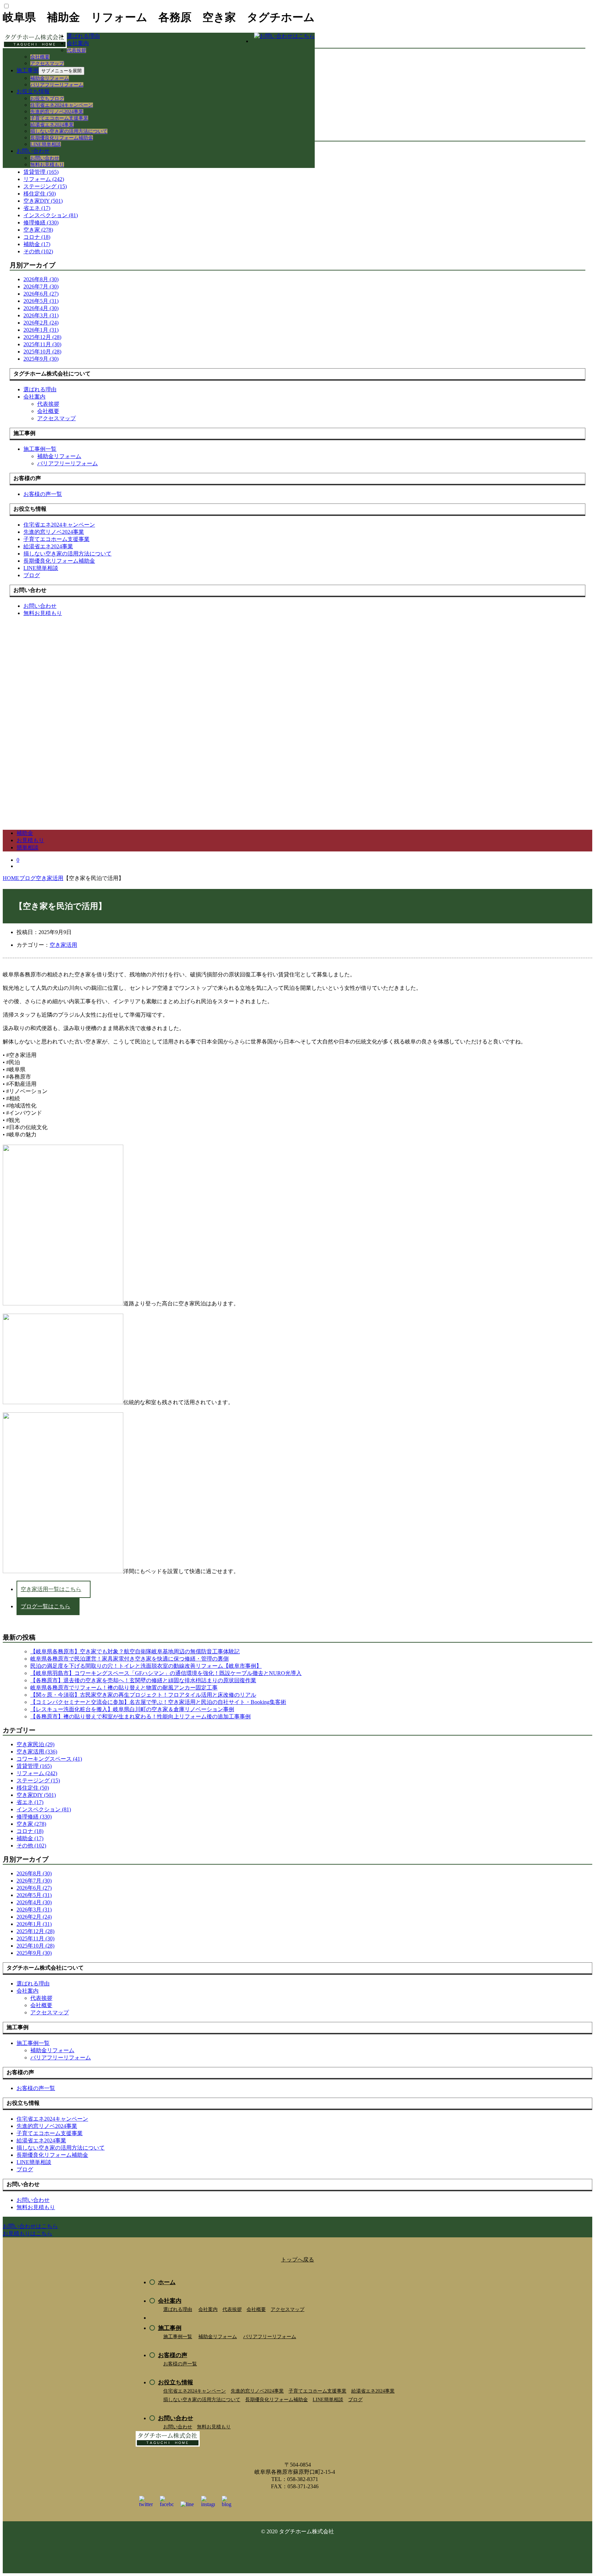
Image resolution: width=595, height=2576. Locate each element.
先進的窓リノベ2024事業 (57, 112)
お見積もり (30, 840)
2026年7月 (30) (41, 287)
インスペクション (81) (51, 215)
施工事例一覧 (178, 2337)
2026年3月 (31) (41, 315)
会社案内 (78, 43)
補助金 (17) (37, 244)
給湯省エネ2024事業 (52, 125)
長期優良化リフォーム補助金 (62, 138)
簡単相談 (28, 847)
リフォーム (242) (44, 179)
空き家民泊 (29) (35, 1744)
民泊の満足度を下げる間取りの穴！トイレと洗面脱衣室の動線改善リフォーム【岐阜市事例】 (146, 1666)
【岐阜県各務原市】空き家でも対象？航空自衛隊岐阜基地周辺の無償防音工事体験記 (135, 1651)
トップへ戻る (297, 2260)
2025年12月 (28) (42, 337)
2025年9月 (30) (41, 359)
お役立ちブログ (47, 99)
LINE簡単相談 (46, 144)
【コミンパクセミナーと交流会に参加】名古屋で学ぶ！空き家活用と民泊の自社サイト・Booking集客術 (158, 1702)
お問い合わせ (33, 151)
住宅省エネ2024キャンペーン (62, 105)
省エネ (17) (37, 208)
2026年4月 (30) (41, 308)
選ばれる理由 (83, 36)
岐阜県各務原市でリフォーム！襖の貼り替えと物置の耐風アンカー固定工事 (124, 1688)
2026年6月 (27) (41, 294)
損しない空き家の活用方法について (69, 131)
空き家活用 (63, 945)
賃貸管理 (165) (34, 1766)
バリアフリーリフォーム (57, 85)
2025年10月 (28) (42, 352)
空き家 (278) (38, 230)
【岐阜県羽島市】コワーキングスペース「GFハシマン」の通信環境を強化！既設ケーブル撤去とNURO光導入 (166, 1673)
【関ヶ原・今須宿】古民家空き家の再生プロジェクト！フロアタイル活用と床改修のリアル (143, 1695)
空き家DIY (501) (43, 201)
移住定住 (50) (40, 194)
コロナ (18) (37, 237)
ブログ (355, 2400)
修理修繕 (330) (41, 222)
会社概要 (40, 57)
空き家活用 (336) (37, 1752)
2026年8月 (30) (41, 279)
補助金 (25, 833)
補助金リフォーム (50, 78)
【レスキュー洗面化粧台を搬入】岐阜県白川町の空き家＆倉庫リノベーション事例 (132, 1709)
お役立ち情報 (33, 91)
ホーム (167, 2282)
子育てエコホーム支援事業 (59, 118)
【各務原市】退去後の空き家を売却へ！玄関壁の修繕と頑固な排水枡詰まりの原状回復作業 (143, 1680)
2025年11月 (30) (42, 344)
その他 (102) (38, 251)
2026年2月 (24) (41, 323)
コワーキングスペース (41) (49, 1759)
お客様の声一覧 (180, 2364)
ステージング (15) (45, 186)
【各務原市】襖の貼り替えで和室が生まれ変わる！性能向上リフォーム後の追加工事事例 (140, 1716)
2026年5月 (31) (41, 301)
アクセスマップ (47, 63)
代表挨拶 (76, 50)
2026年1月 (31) (41, 330)
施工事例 (28, 70)
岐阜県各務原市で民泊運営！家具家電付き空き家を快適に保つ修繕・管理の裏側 (129, 1659)
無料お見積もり (47, 165)
